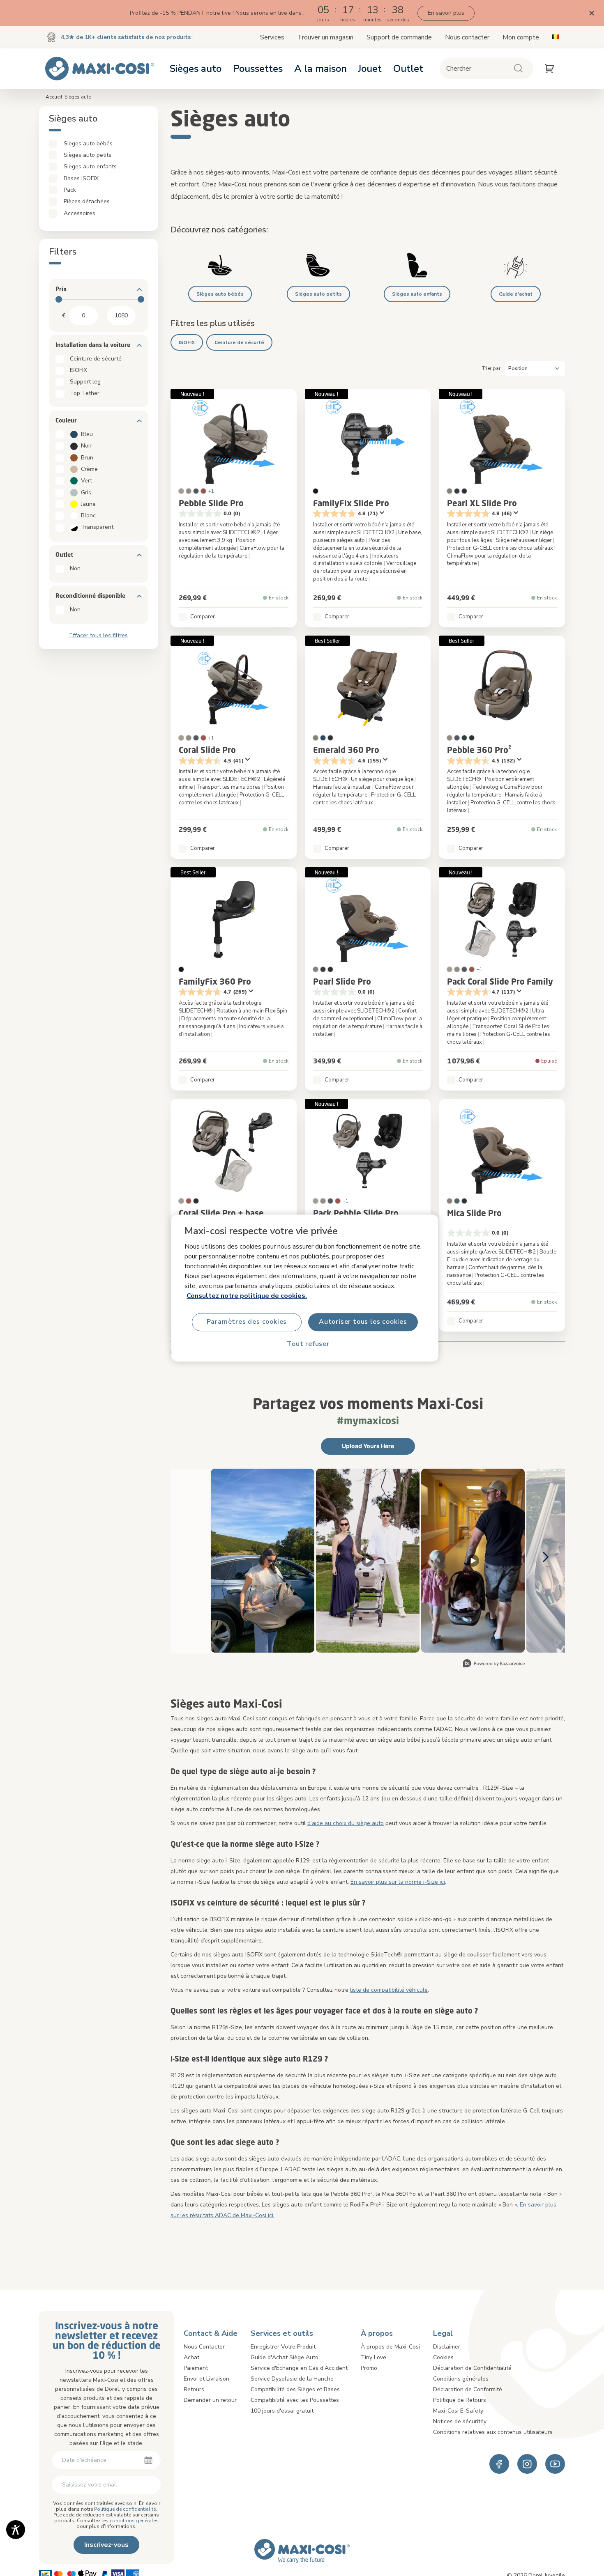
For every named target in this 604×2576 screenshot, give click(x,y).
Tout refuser (308, 1344)
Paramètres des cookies (247, 1322)
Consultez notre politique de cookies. (247, 1296)
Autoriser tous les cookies (363, 1322)
